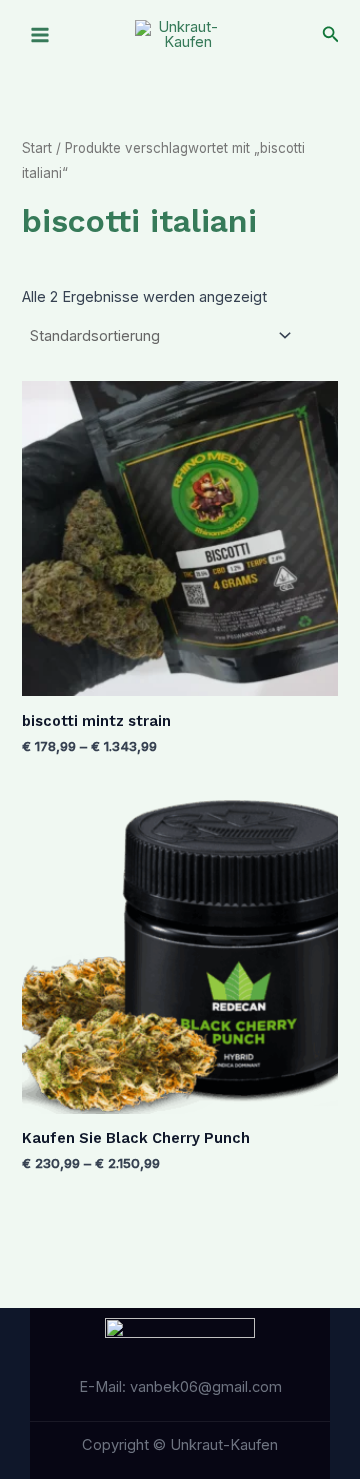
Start (37, 148)
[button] (331, 34)
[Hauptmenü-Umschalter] (40, 35)
